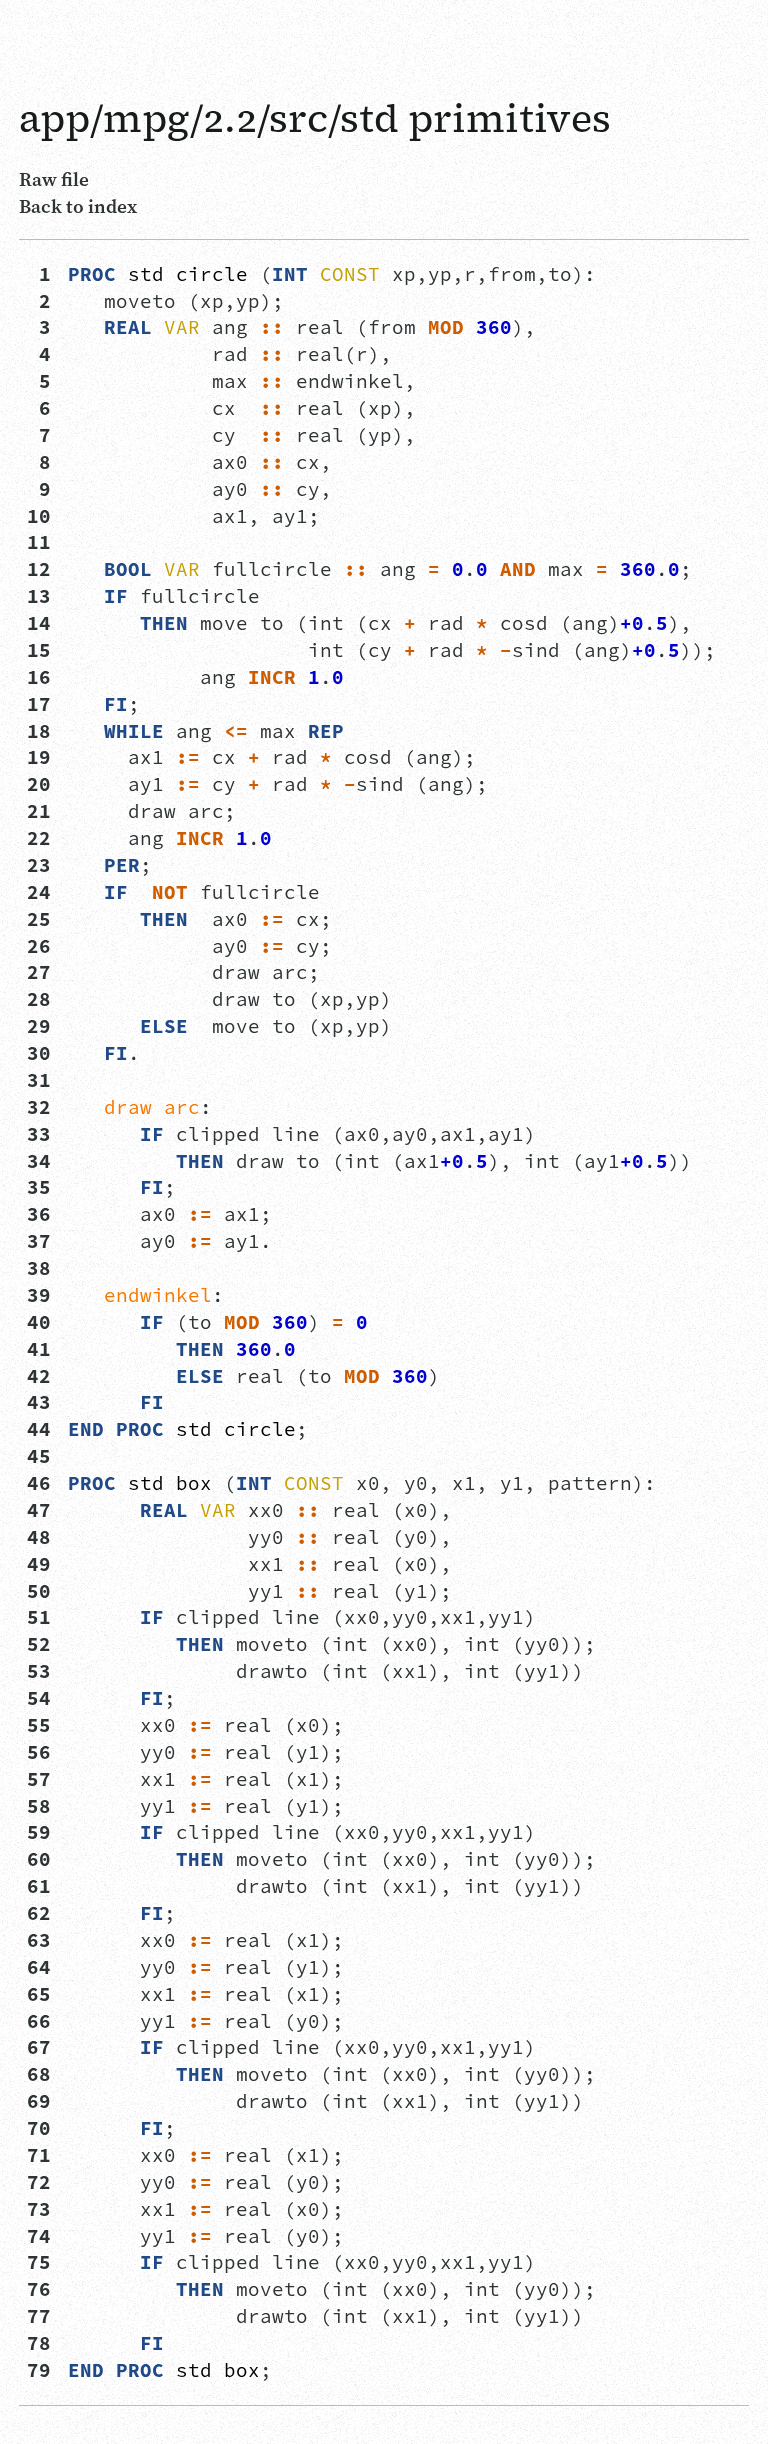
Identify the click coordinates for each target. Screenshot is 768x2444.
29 (39, 1026)
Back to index (78, 206)
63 (39, 1940)
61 (39, 1886)
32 (39, 1107)
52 (39, 1644)
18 (39, 731)
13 (39, 596)
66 (39, 2021)
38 (39, 1268)
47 (39, 1510)
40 (39, 1322)
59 (39, 1832)
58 (39, 1806)
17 (39, 704)
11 (39, 542)
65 (39, 1994)
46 (39, 1483)
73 (39, 2209)
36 (39, 1214)
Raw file (54, 179)
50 (39, 1591)
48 (39, 1537)
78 (39, 2343)
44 (39, 1429)
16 (39, 677)
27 (39, 972)
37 (39, 1241)
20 (39, 784)
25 (39, 919)
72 (39, 2182)
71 (39, 2155)
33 (39, 1134)
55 (39, 1725)
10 (39, 516)
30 (39, 1053)
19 (39, 757)
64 (39, 1967)
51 (39, 1617)
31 (39, 1080)
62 (39, 1913)
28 (39, 999)
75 (39, 2262)
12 (39, 569)
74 (39, 2236)
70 (39, 2128)
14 (39, 623)
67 (39, 2047)
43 (39, 1402)
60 (39, 1859)
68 (39, 2074)
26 (39, 946)
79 (39, 2370)
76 (39, 2289)
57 (39, 1779)
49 (39, 1564)
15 (39, 650)
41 (39, 1349)
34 (39, 1161)
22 (39, 838)
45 (39, 1456)
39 (39, 1295)
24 (39, 892)
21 (39, 811)
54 (39, 1698)
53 (39, 1671)
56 (39, 1752)
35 (39, 1187)
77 (39, 2316)
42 (39, 1376)
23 (39, 865)
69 (39, 2101)
